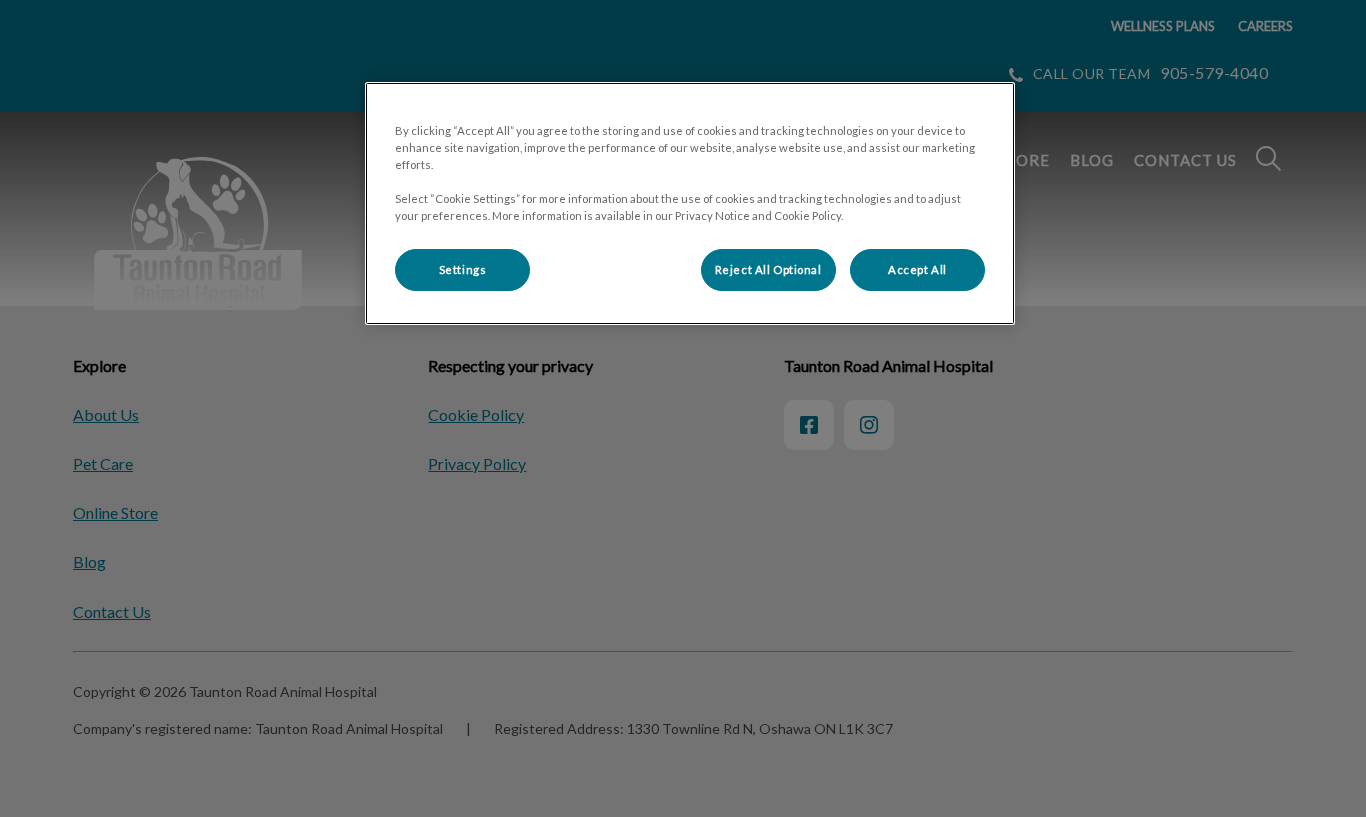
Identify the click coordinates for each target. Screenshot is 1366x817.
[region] (690, 203)
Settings (463, 269)
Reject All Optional (768, 269)
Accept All (917, 269)
